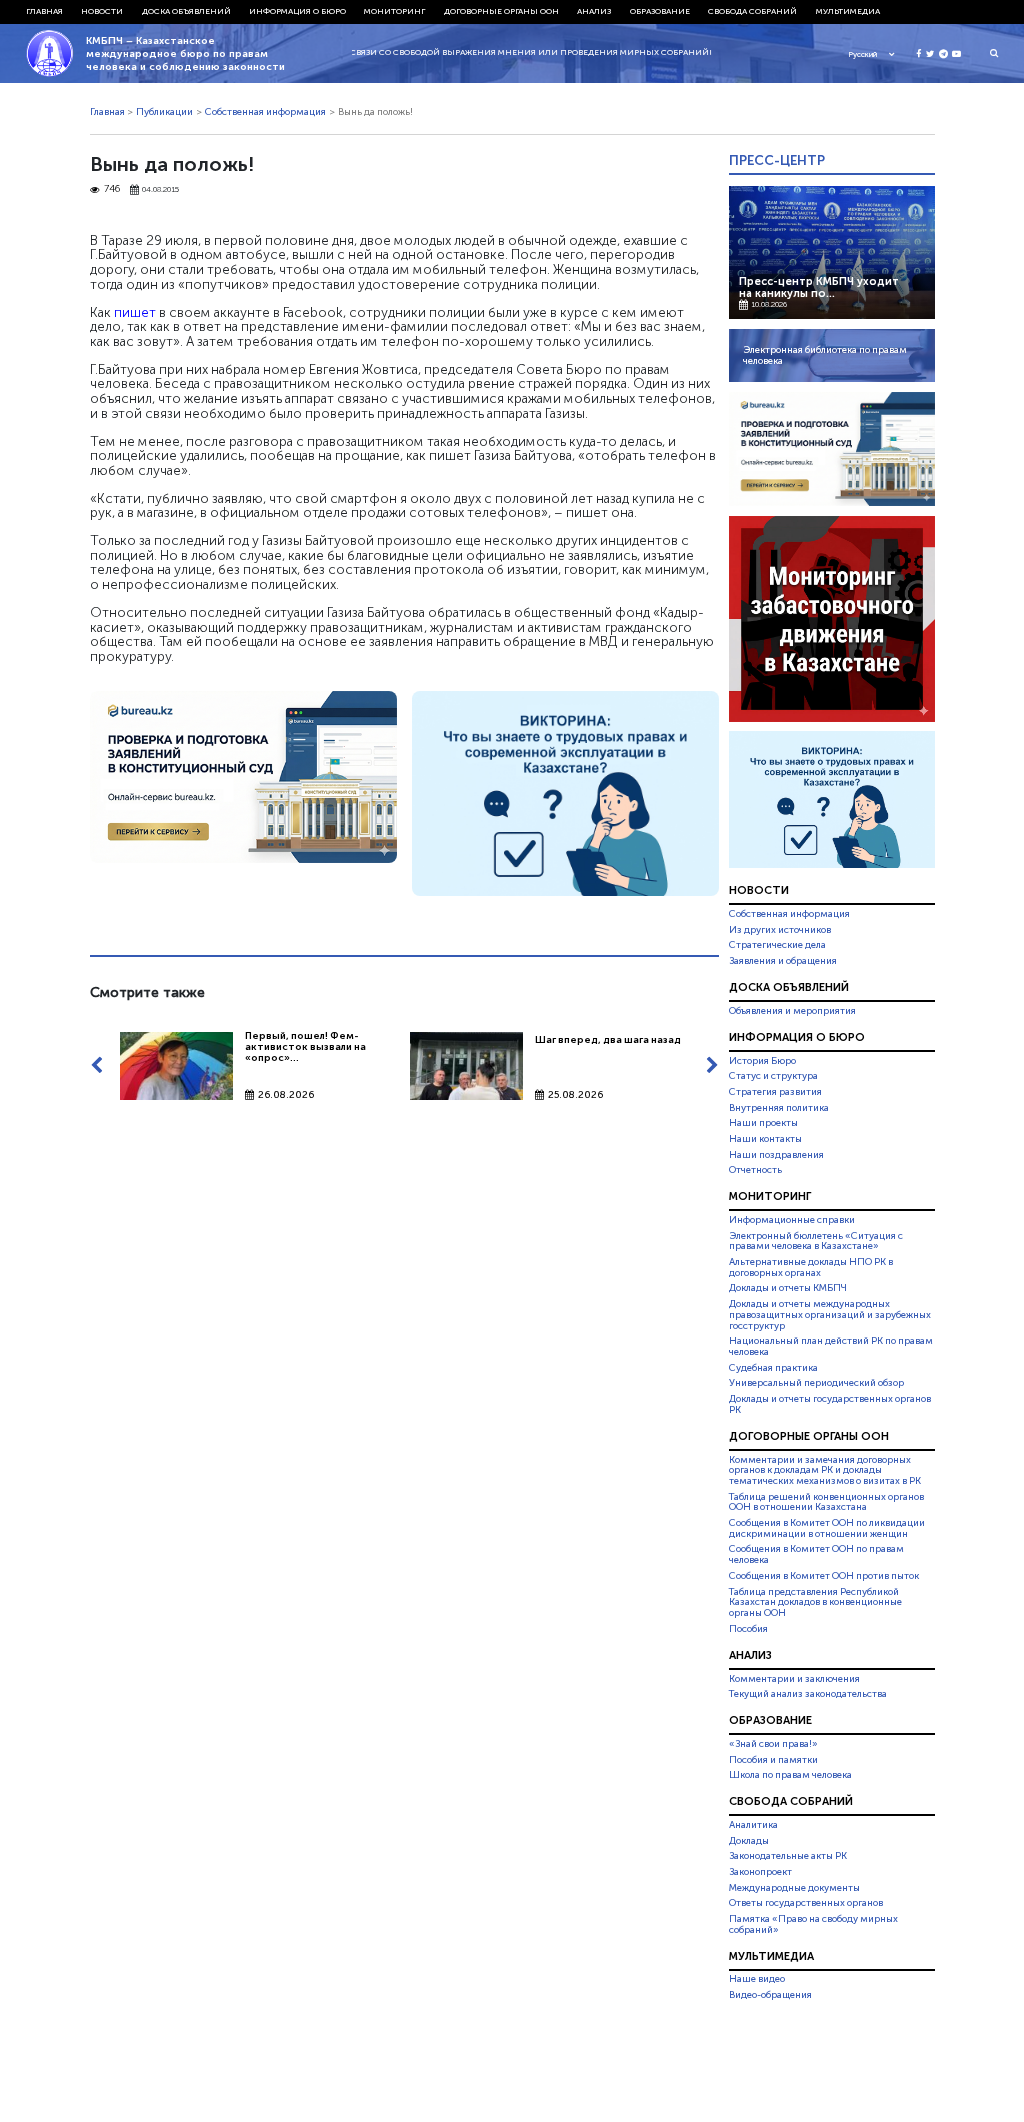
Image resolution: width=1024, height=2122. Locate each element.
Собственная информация (265, 112)
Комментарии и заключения (794, 1679)
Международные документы (794, 1888)
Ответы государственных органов (806, 1903)
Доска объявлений (186, 11)
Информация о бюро (297, 11)
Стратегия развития (775, 1092)
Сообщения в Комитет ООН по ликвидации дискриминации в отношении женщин (827, 1528)
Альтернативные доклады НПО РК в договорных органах (811, 1267)
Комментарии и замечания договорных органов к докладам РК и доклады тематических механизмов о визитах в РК (825, 1471)
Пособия (748, 1629)
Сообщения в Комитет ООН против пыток (824, 1576)
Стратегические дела (777, 945)
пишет (135, 312)
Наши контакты (765, 1139)
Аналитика (753, 1825)
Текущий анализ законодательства (808, 1694)
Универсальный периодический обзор (816, 1383)
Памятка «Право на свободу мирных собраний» (813, 1924)
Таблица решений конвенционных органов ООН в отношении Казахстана (826, 1502)
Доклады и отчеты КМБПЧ (788, 1288)
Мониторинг (394, 11)
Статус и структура (773, 1076)
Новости (102, 11)
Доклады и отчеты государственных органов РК (830, 1404)
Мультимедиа (848, 11)
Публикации (164, 112)
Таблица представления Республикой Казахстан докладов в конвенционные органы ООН (815, 1603)
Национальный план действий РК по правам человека (831, 1346)
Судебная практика (773, 1368)
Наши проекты (763, 1123)
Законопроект (760, 1872)
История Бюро (762, 1061)
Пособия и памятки (773, 1760)
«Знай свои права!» (773, 1744)
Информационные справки (792, 1220)
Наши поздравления (776, 1155)
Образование (660, 11)
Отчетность (755, 1170)
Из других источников (780, 930)
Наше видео (757, 1980)
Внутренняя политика (779, 1108)
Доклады (749, 1841)
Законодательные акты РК (788, 1856)
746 (112, 189)
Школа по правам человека (790, 1775)
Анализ (594, 11)
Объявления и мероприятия (792, 1011)
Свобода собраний (752, 11)
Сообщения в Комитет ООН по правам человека (816, 1555)
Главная (44, 11)
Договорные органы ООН (501, 11)
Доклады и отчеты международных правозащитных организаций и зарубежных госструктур (830, 1315)
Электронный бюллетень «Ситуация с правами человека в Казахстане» (816, 1241)
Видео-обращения (770, 1995)
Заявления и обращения (783, 961)
